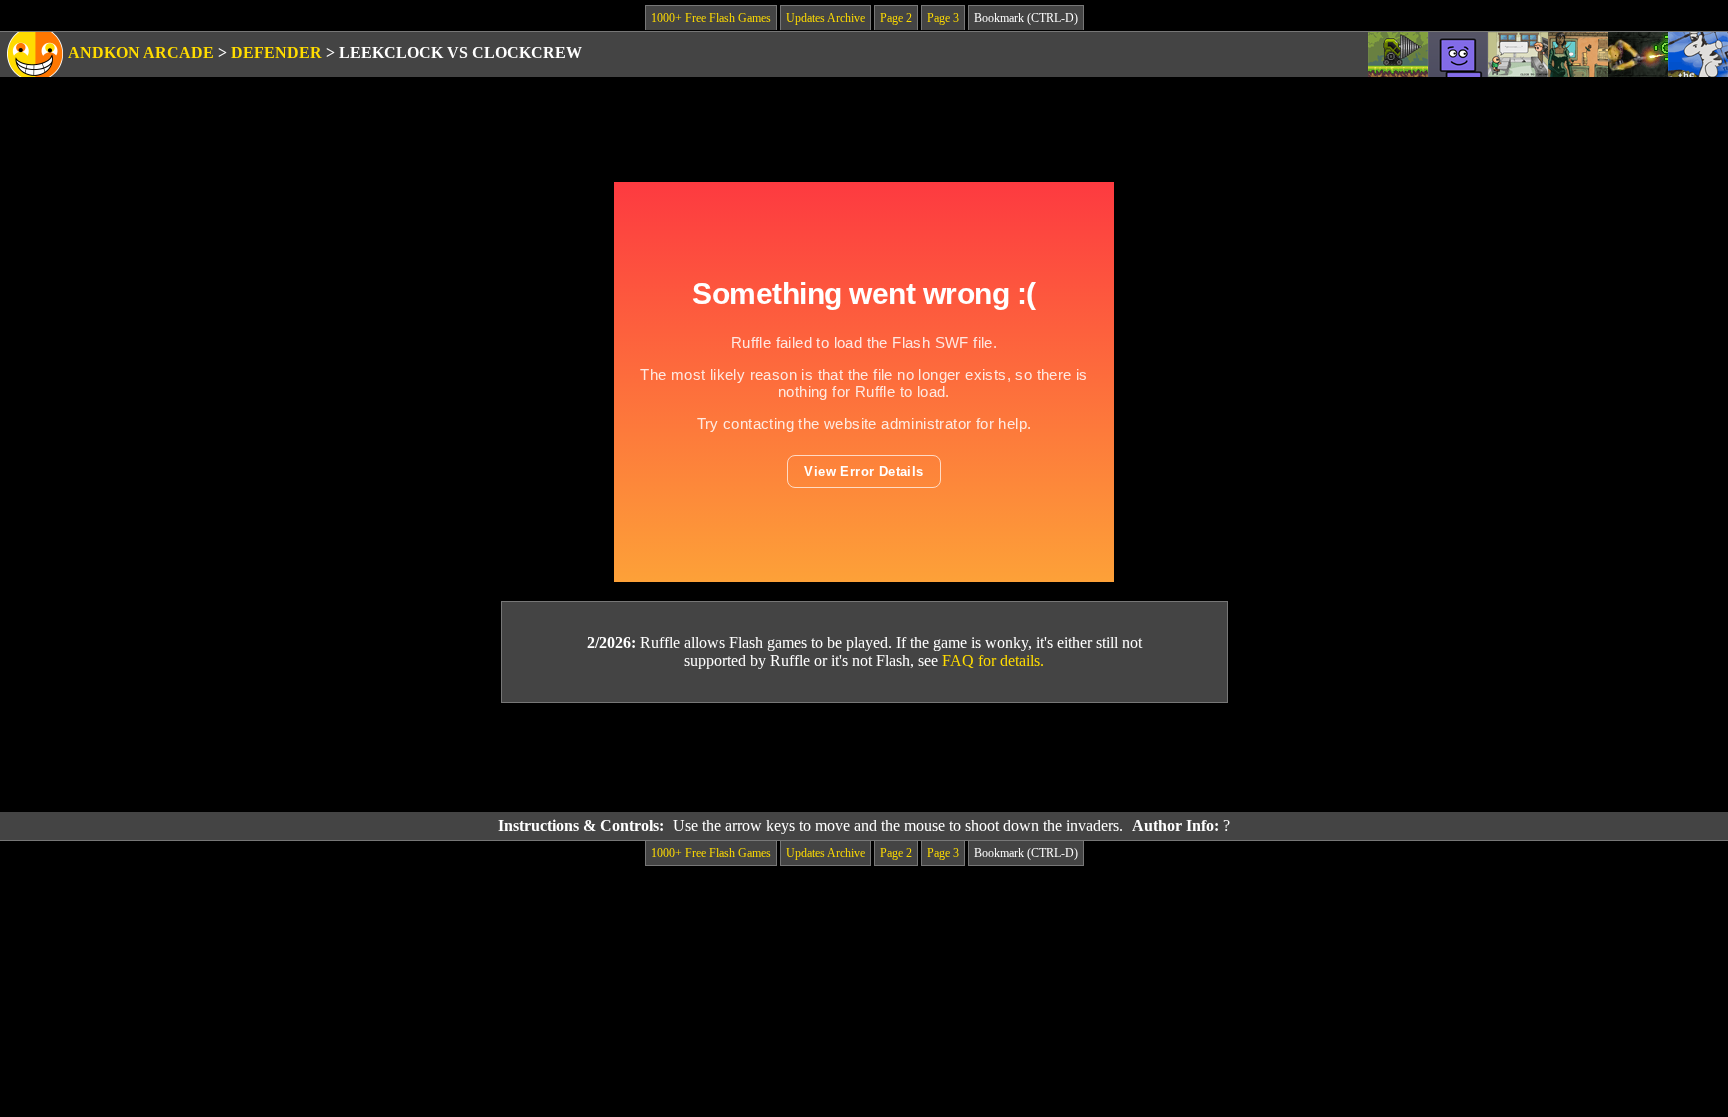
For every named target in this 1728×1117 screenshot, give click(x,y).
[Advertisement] (864, 758)
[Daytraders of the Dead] (1638, 54)
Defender (276, 52)
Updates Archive (825, 18)
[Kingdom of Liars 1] (1578, 54)
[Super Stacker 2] (1458, 54)
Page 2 (896, 18)
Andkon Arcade (141, 52)
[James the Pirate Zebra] (1698, 54)
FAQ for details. (993, 660)
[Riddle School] (1518, 54)
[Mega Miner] (1398, 54)
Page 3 (943, 18)
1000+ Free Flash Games (711, 18)
